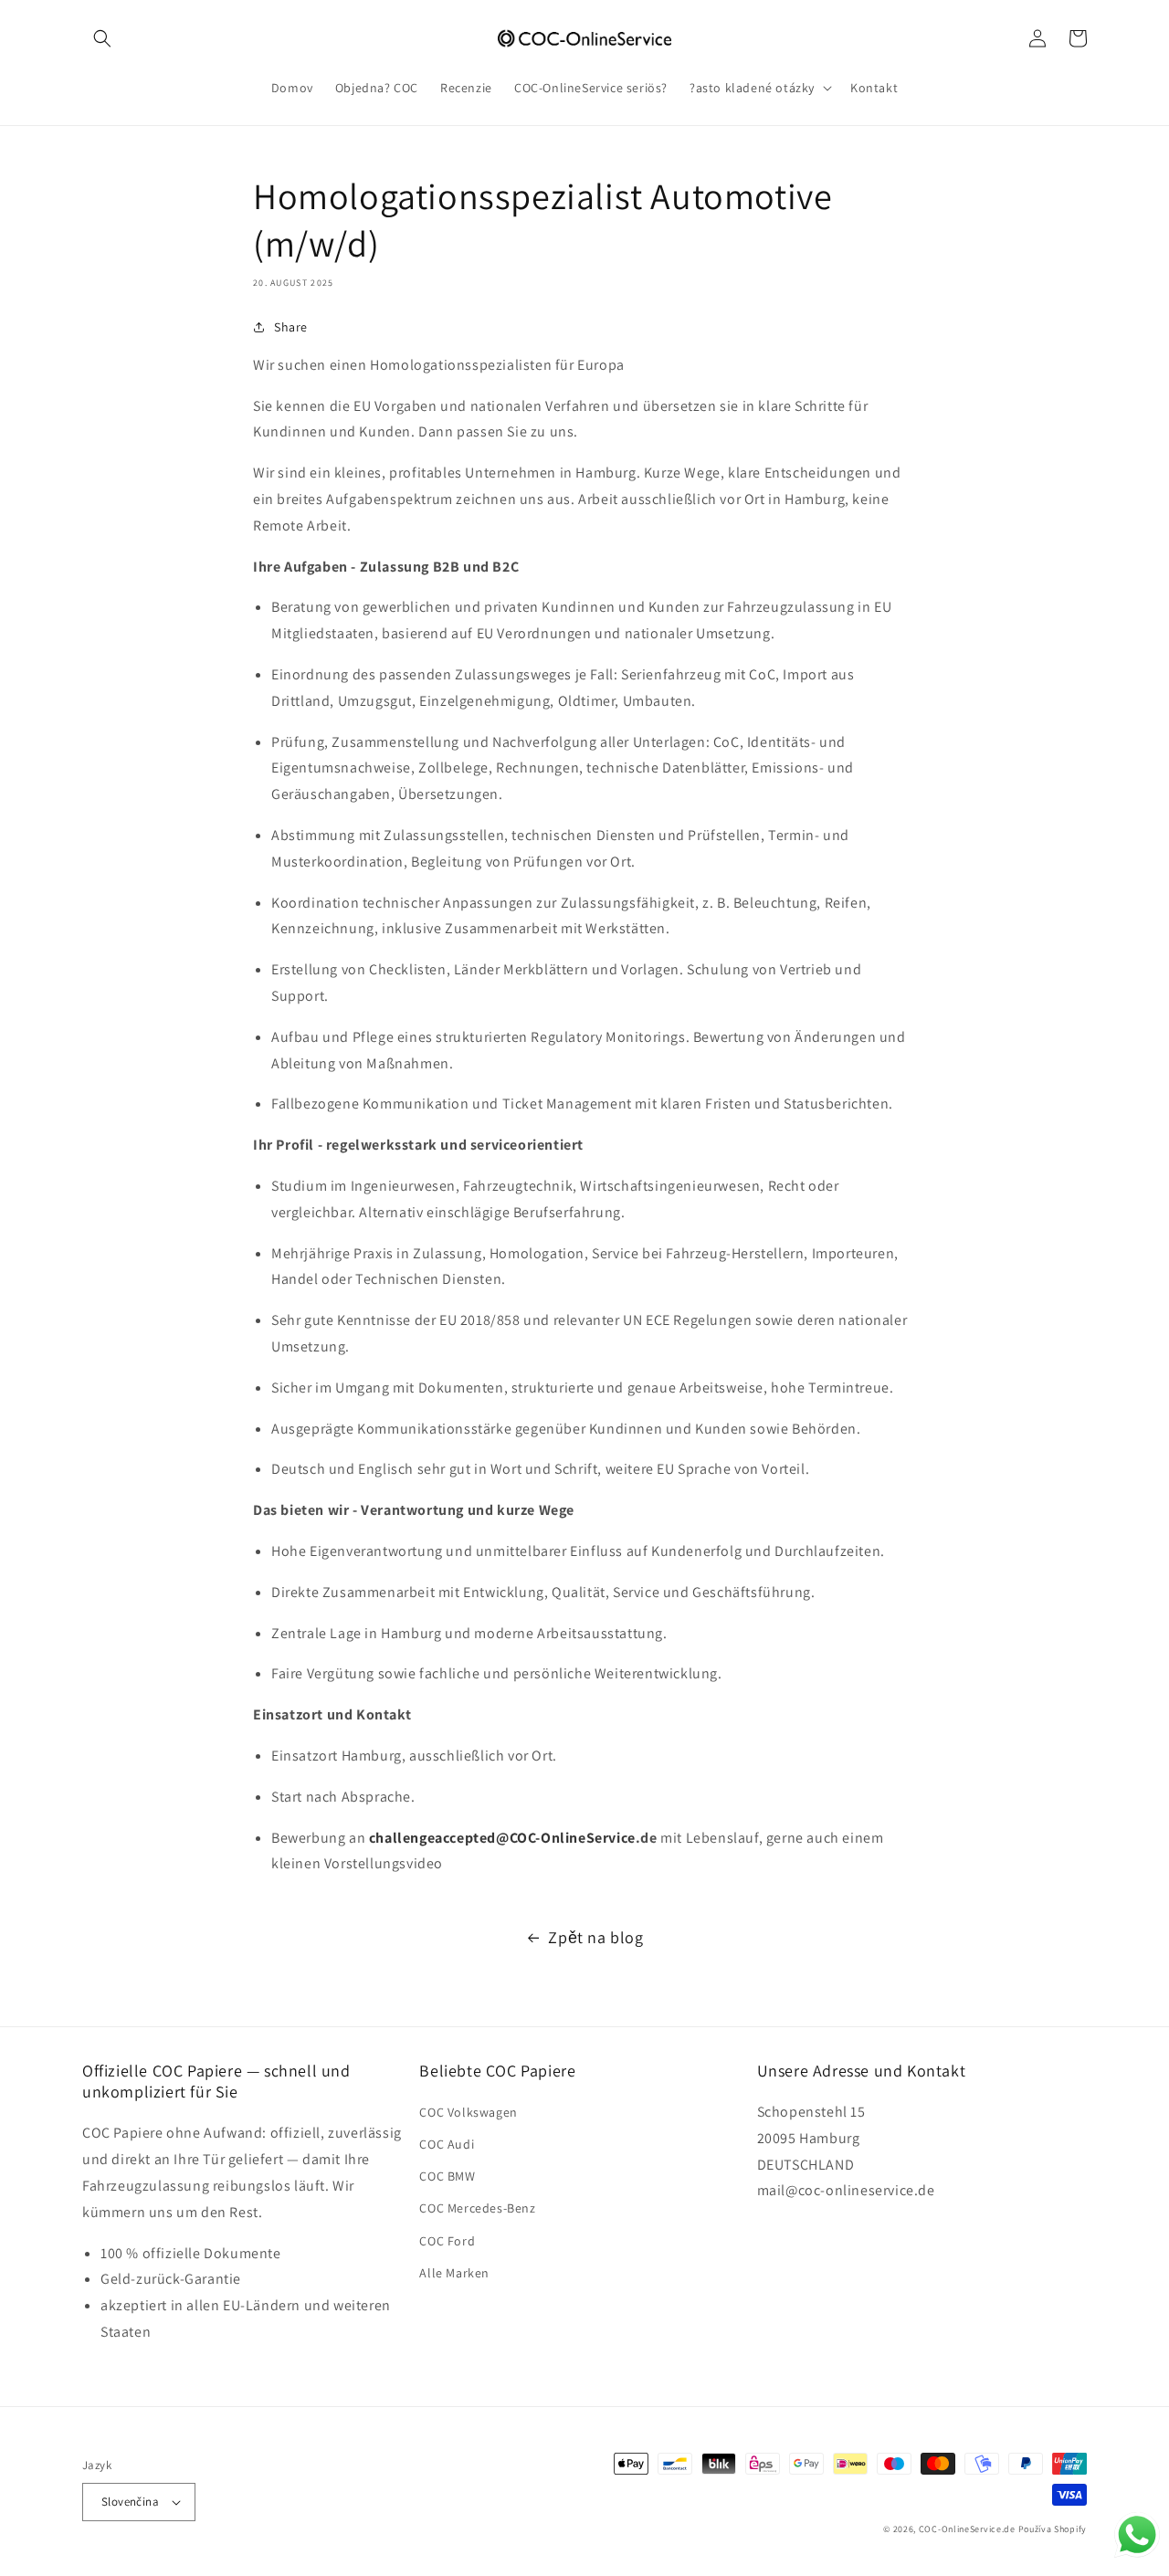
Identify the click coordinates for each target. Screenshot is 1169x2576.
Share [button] (291, 327)
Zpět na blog (595, 1937)
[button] (102, 38)
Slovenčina (130, 2502)
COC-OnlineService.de (967, 2529)
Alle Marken (454, 2273)
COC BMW (447, 2176)
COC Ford (447, 2241)
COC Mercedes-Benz (477, 2208)
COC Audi (447, 2144)
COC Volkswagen (468, 2112)
